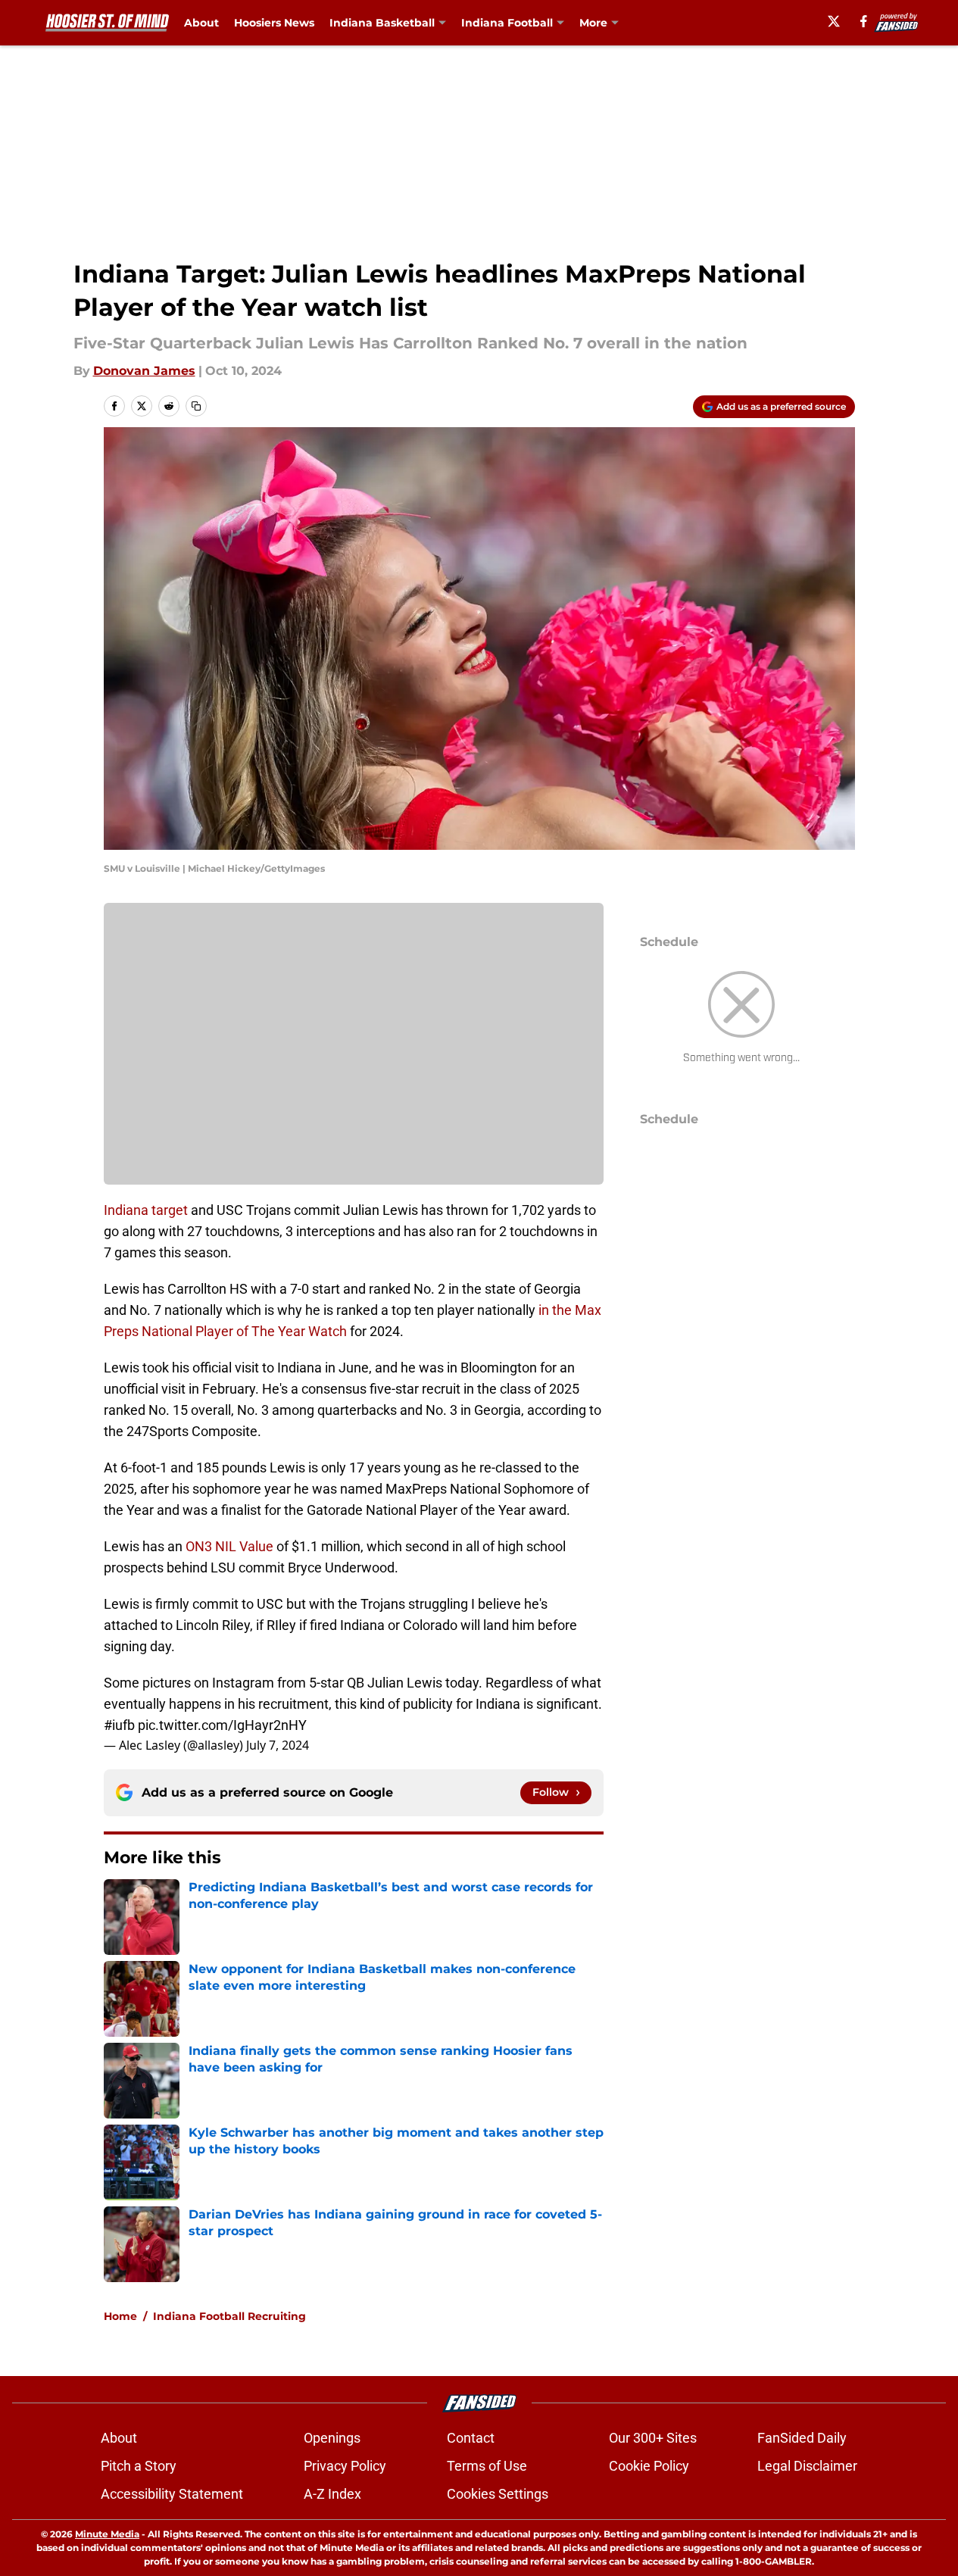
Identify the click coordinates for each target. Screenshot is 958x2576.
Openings (332, 2438)
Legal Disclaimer (807, 2466)
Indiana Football (507, 23)
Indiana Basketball (382, 23)
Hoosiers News (274, 23)
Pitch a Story (139, 2466)
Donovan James (144, 371)
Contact (471, 2438)
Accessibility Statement (172, 2494)
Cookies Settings (498, 2494)
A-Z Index (332, 2494)
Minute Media (107, 2534)
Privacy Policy (345, 2466)
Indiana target (147, 1210)
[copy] (196, 406)
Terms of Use (487, 2466)
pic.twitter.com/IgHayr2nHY (222, 1725)
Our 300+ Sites (653, 2438)
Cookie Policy (649, 2466)
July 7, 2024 (278, 1745)
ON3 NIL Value (229, 1546)
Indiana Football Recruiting (229, 2316)
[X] (834, 21)
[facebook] (864, 21)
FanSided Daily (802, 2438)
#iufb (119, 1725)
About (201, 23)
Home (120, 2316)
